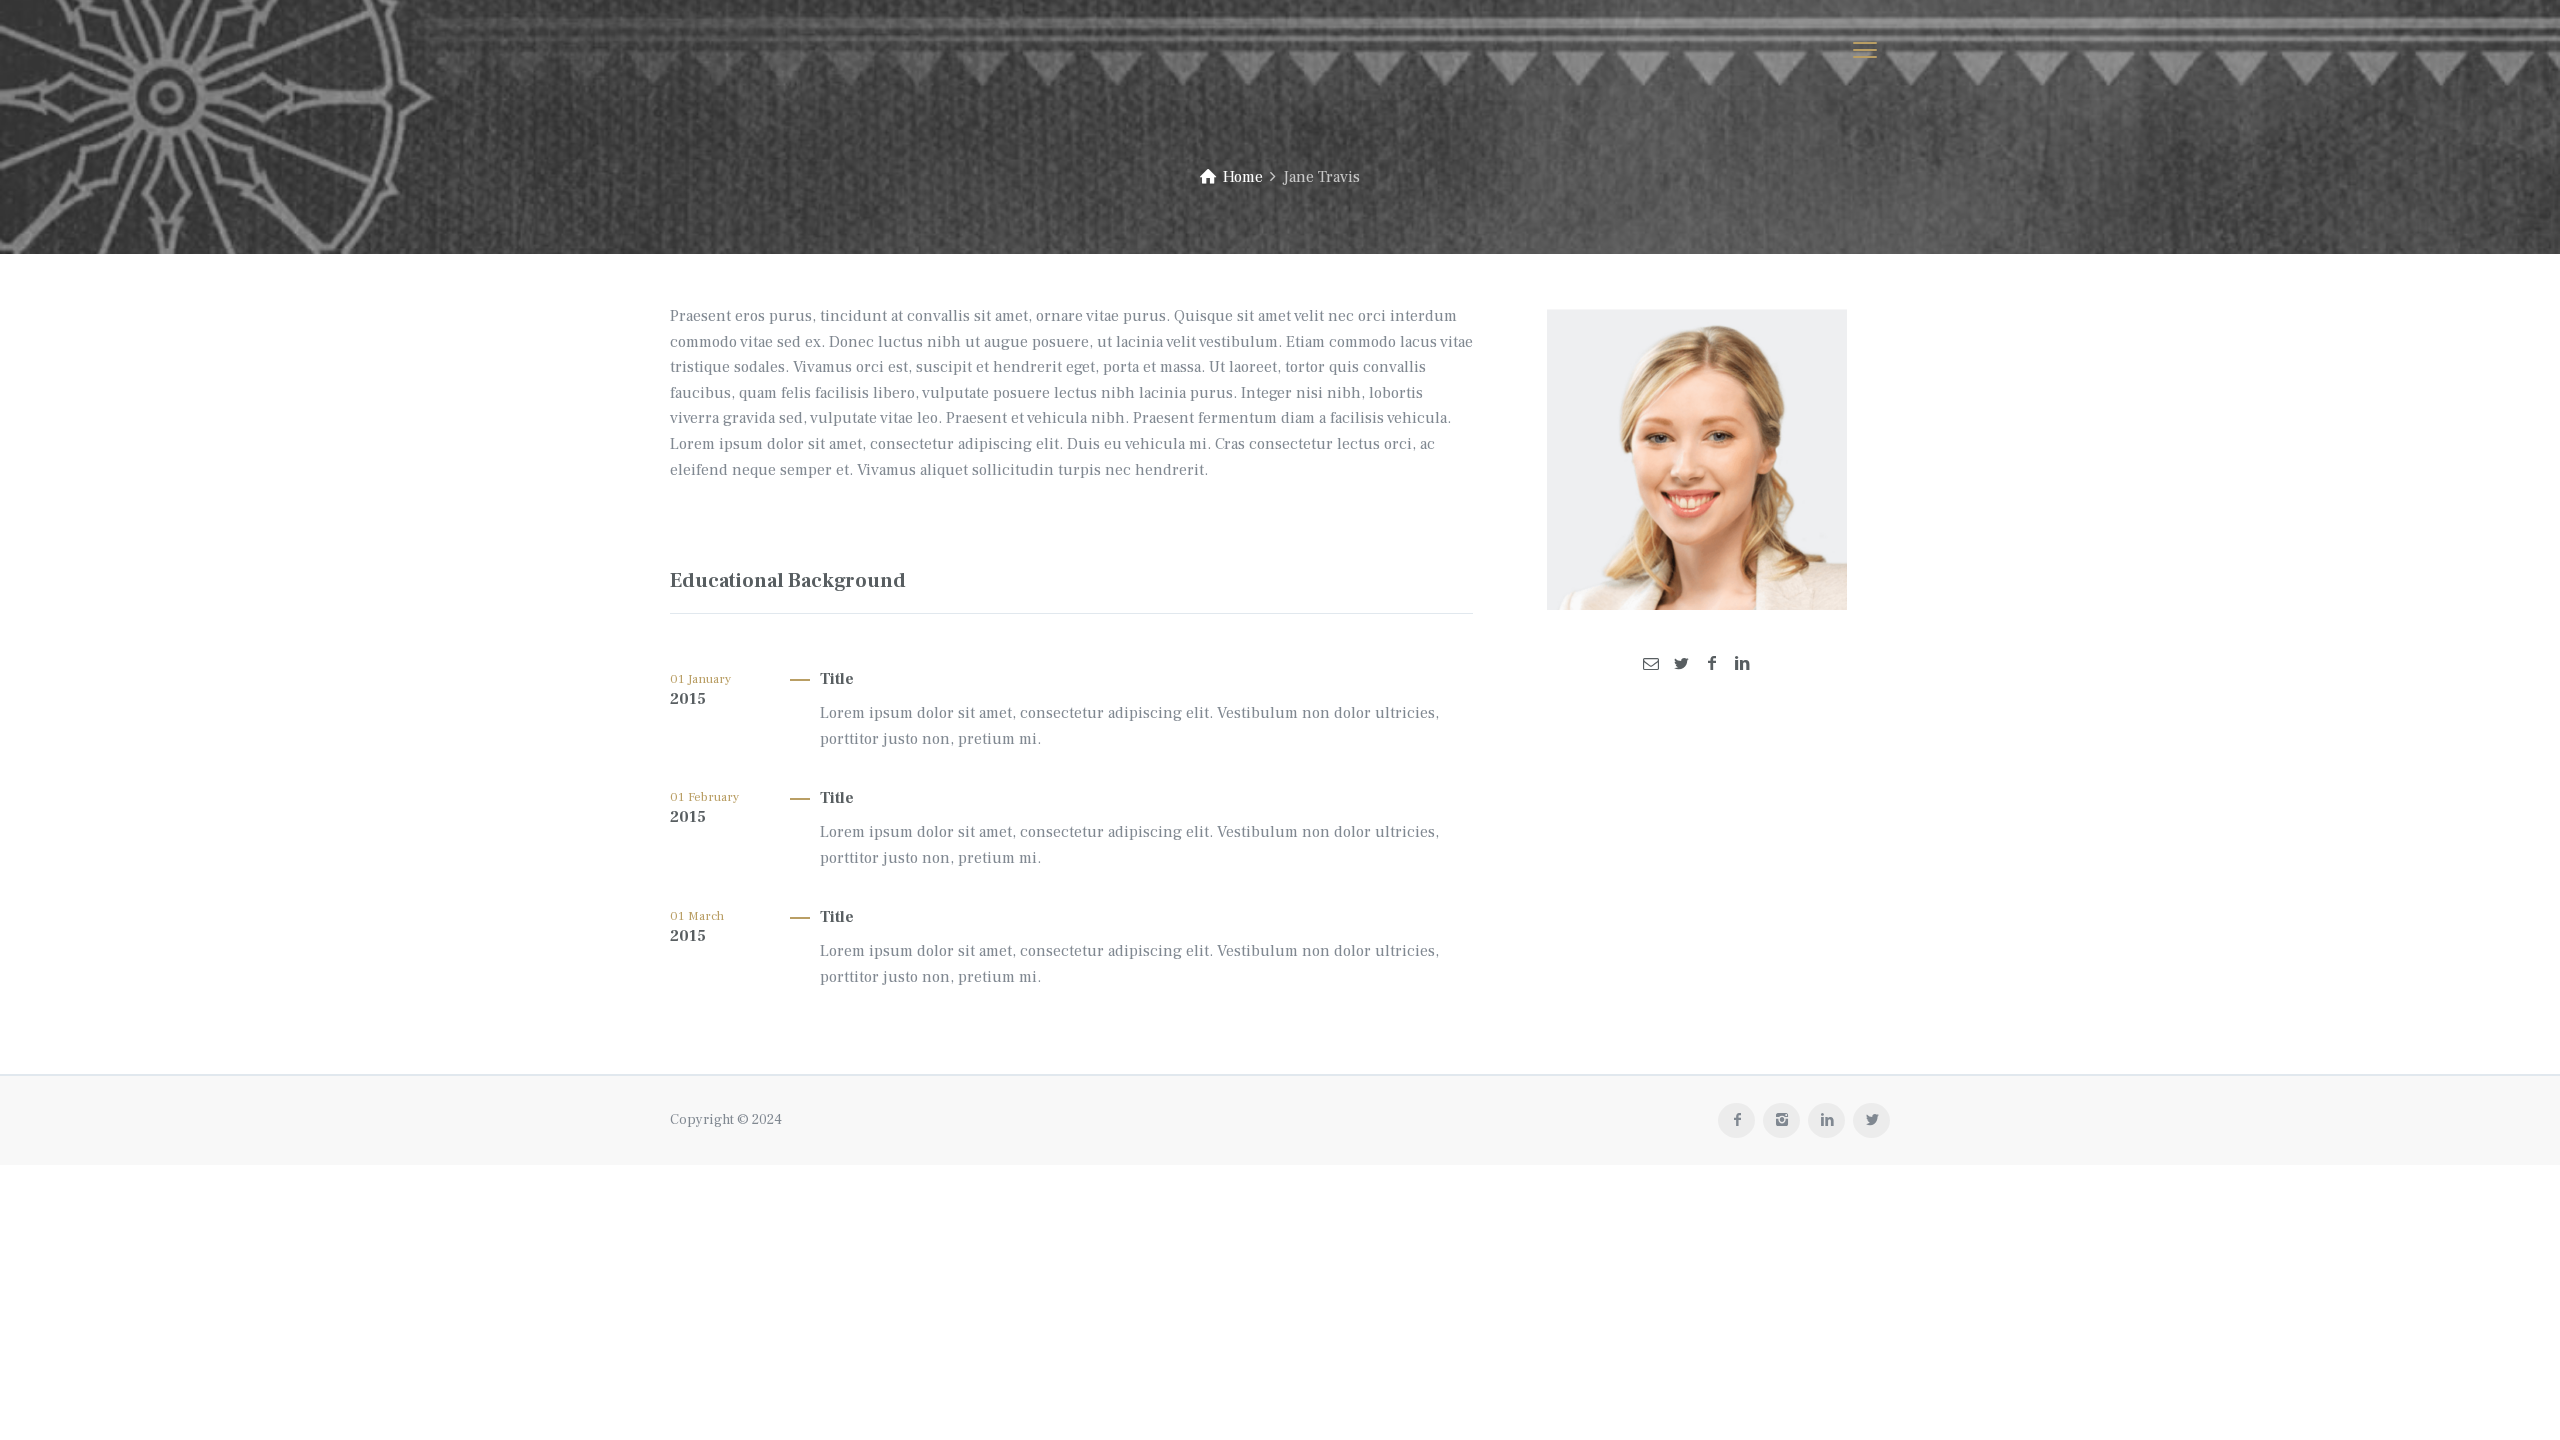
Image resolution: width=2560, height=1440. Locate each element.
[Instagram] (1781, 1120)
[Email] (1651, 664)
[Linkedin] (1742, 664)
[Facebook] (1712, 664)
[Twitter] (1681, 664)
